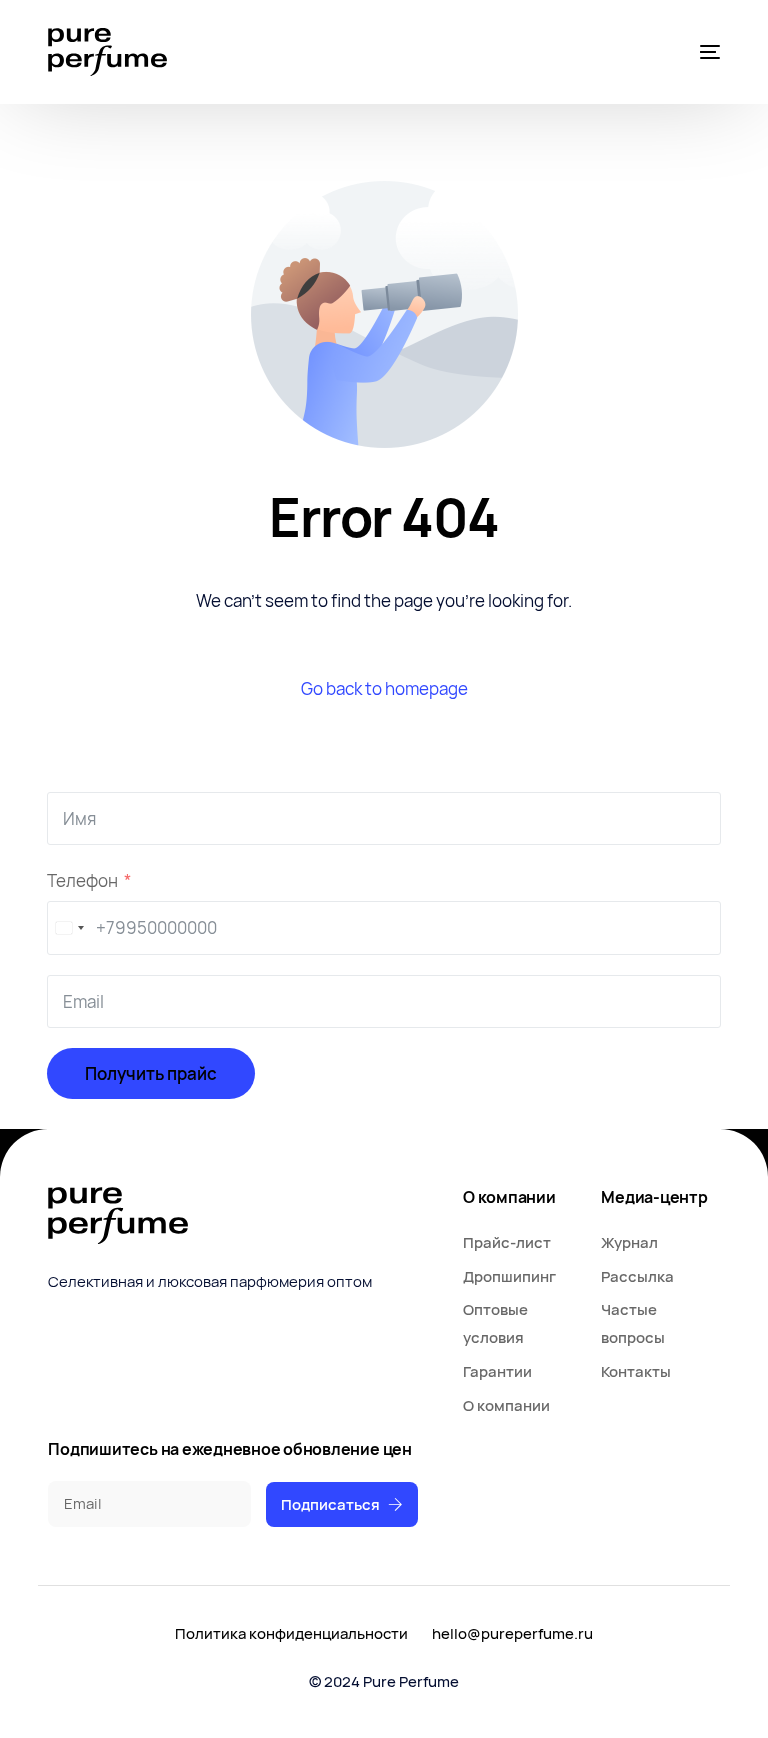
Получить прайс (151, 1073)
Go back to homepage (384, 688)
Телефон (82, 880)
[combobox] (69, 927)
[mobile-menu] (707, 52)
